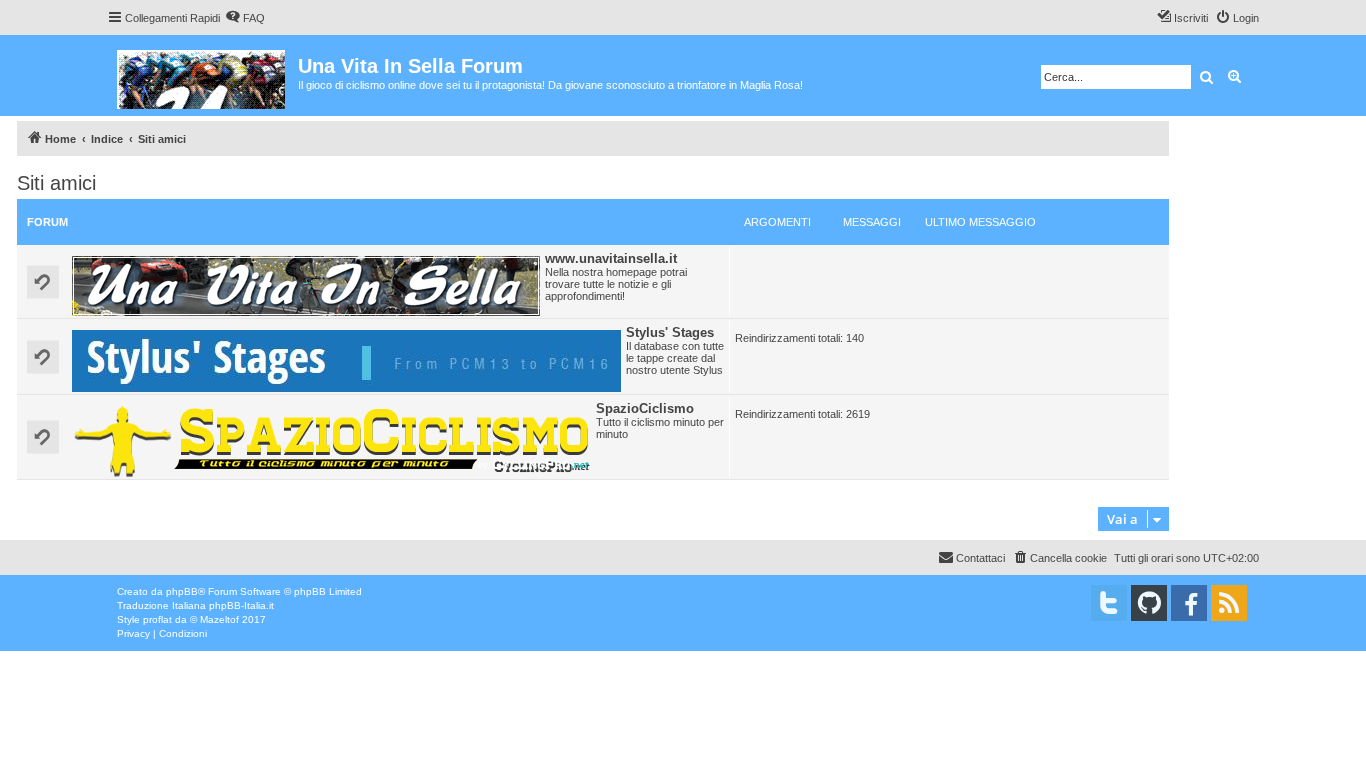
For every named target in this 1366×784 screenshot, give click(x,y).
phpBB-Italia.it (241, 605)
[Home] (202, 75)
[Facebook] (1189, 603)
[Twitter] (1109, 603)
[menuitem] (245, 18)
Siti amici (56, 183)
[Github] (1149, 603)
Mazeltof (219, 619)
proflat (157, 619)
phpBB (182, 591)
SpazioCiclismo (645, 408)
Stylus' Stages (670, 332)
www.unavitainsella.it (611, 258)
